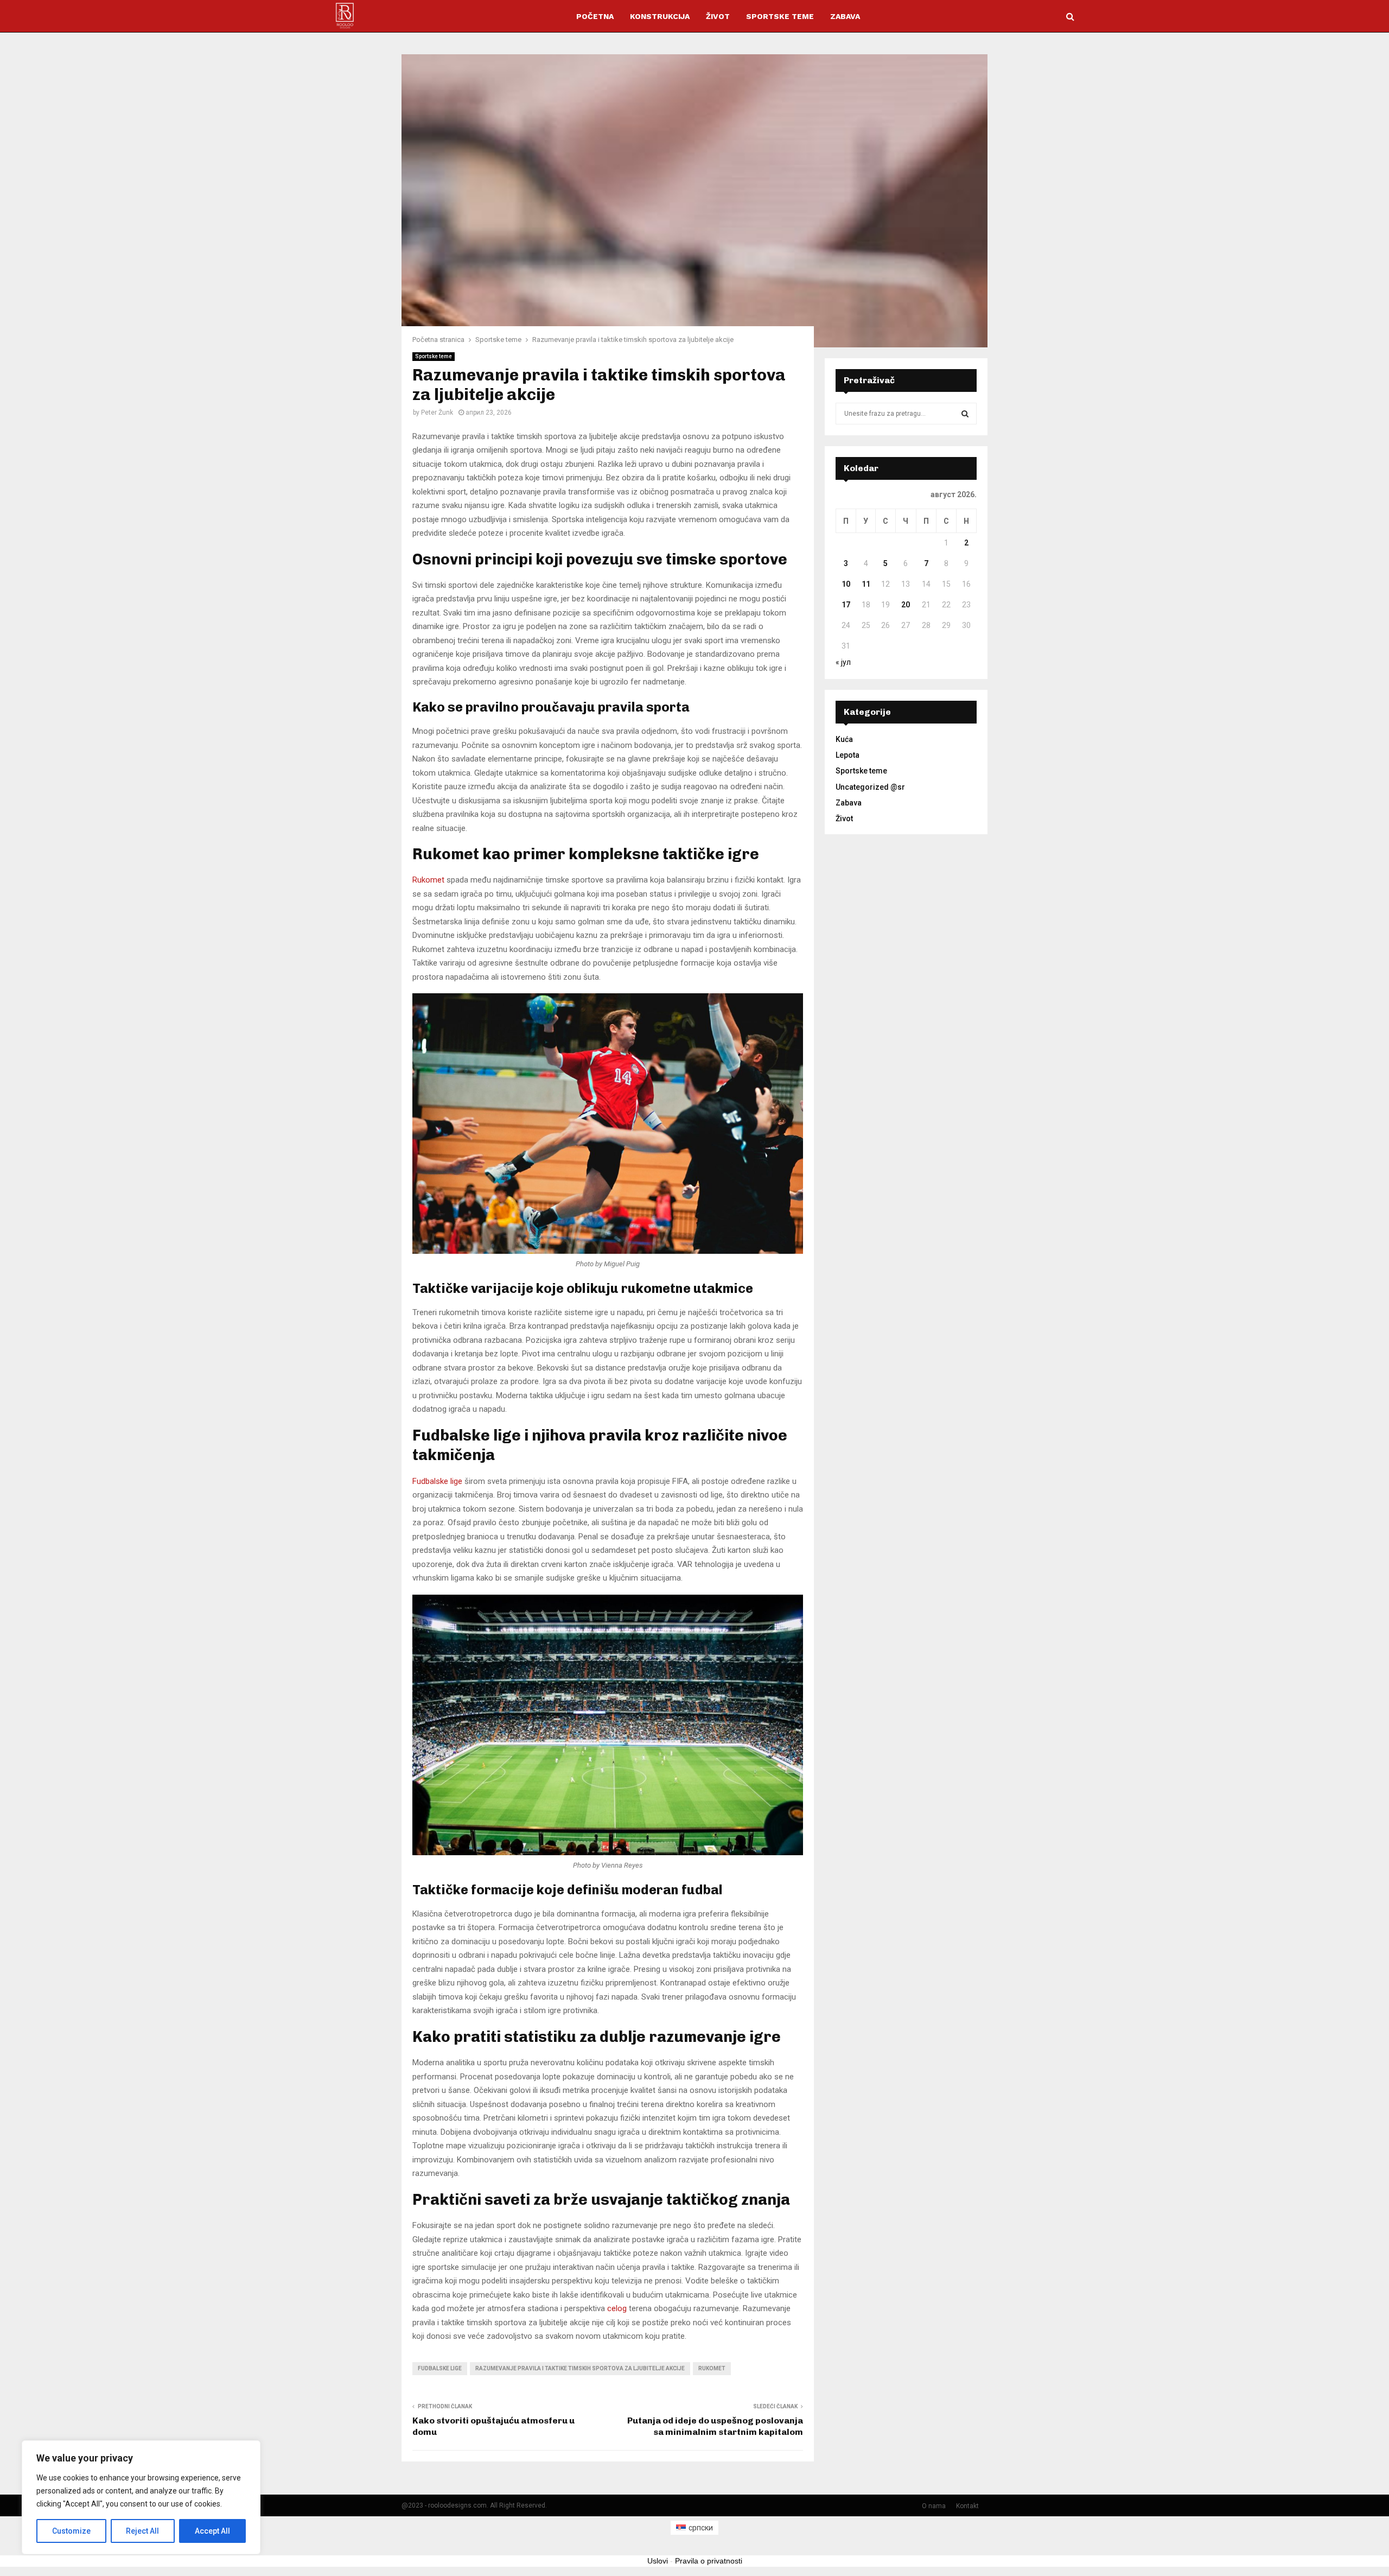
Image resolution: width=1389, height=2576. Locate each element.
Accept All (212, 2531)
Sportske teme (780, 16)
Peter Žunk (437, 413)
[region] (141, 2497)
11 (866, 584)
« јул (843, 662)
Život (718, 16)
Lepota (848, 755)
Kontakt (967, 2506)
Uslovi (658, 2561)
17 (846, 605)
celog (617, 2308)
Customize (71, 2531)
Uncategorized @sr (870, 787)
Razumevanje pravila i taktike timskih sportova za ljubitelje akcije (580, 2368)
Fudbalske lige (437, 1481)
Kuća (844, 739)
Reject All (142, 2531)
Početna (595, 16)
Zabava (845, 16)
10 (846, 584)
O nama (934, 2506)
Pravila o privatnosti (709, 2561)
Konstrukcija (660, 16)
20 (906, 605)
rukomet (712, 2368)
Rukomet (428, 880)
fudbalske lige (440, 2368)
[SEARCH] (965, 414)
